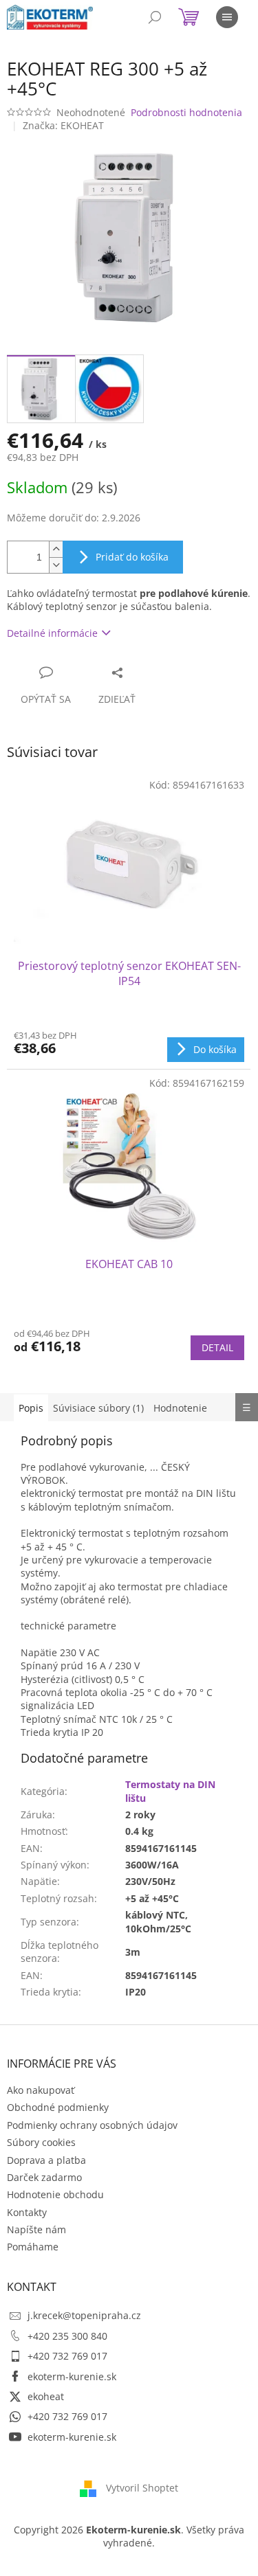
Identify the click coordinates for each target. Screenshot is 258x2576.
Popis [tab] (31, 1408)
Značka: (63, 125)
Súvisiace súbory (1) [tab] (98, 1408)
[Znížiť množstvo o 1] (56, 565)
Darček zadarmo (44, 2177)
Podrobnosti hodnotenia (186, 112)
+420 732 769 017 (67, 2356)
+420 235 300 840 (67, 2336)
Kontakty (27, 2212)
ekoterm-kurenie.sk (72, 2376)
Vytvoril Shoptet (142, 2488)
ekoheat (46, 2396)
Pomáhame (33, 2247)
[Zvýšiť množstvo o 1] (56, 549)
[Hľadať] (155, 17)
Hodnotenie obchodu (55, 2194)
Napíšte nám (36, 2229)
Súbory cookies (41, 2142)
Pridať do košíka (132, 557)
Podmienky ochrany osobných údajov (92, 2125)
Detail (217, 1347)
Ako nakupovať (41, 2090)
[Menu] (227, 17)
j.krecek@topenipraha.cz (84, 2315)
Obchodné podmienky (58, 2107)
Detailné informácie (52, 633)
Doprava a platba (46, 2160)
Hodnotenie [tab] (180, 1408)
